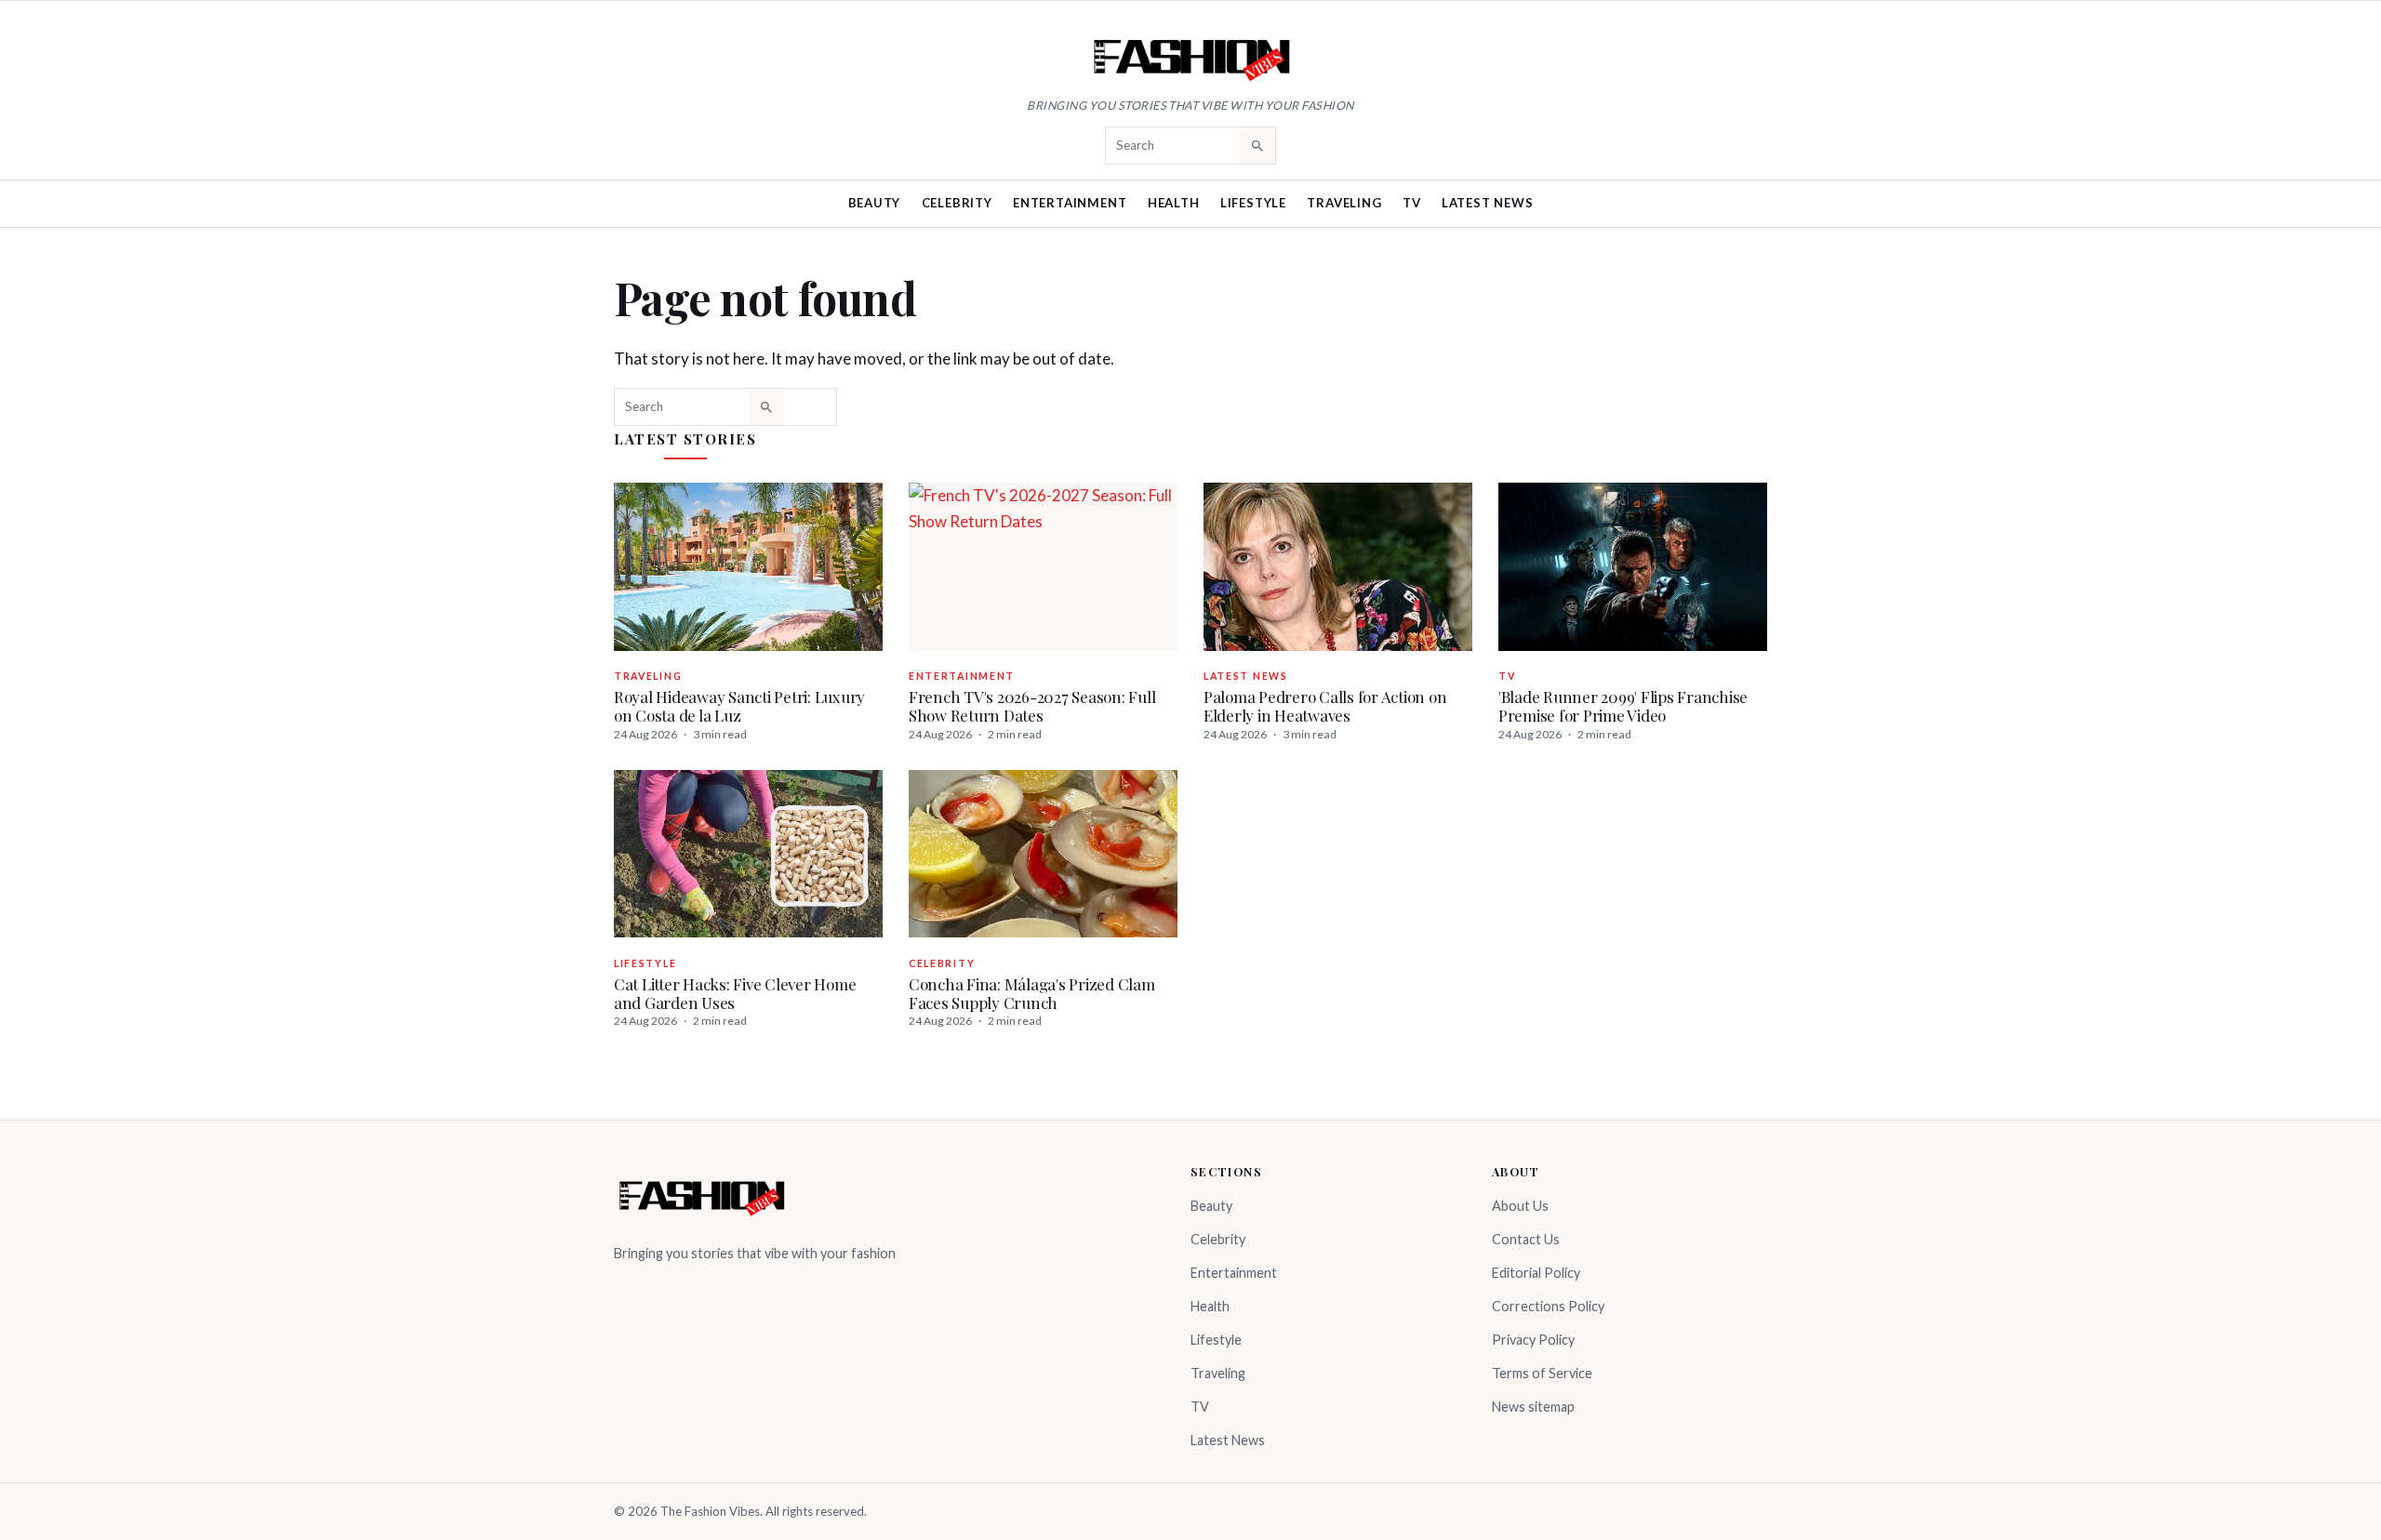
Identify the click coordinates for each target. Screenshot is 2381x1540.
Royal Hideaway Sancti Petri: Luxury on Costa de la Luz (739, 706)
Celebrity (957, 203)
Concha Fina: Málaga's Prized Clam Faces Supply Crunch (1032, 993)
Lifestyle (1253, 203)
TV (1412, 203)
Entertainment (1070, 203)
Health (1174, 203)
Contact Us (1526, 1239)
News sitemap (1533, 1407)
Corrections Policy (1548, 1306)
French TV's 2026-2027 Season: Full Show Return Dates (1032, 706)
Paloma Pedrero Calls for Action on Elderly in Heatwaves (1325, 706)
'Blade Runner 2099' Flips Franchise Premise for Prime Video (1623, 706)
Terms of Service (1542, 1373)
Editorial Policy (1536, 1273)
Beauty (875, 203)
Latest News (1488, 203)
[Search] (1257, 145)
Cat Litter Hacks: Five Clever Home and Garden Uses (735, 993)
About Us (1520, 1206)
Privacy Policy (1533, 1340)
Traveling (1344, 203)
